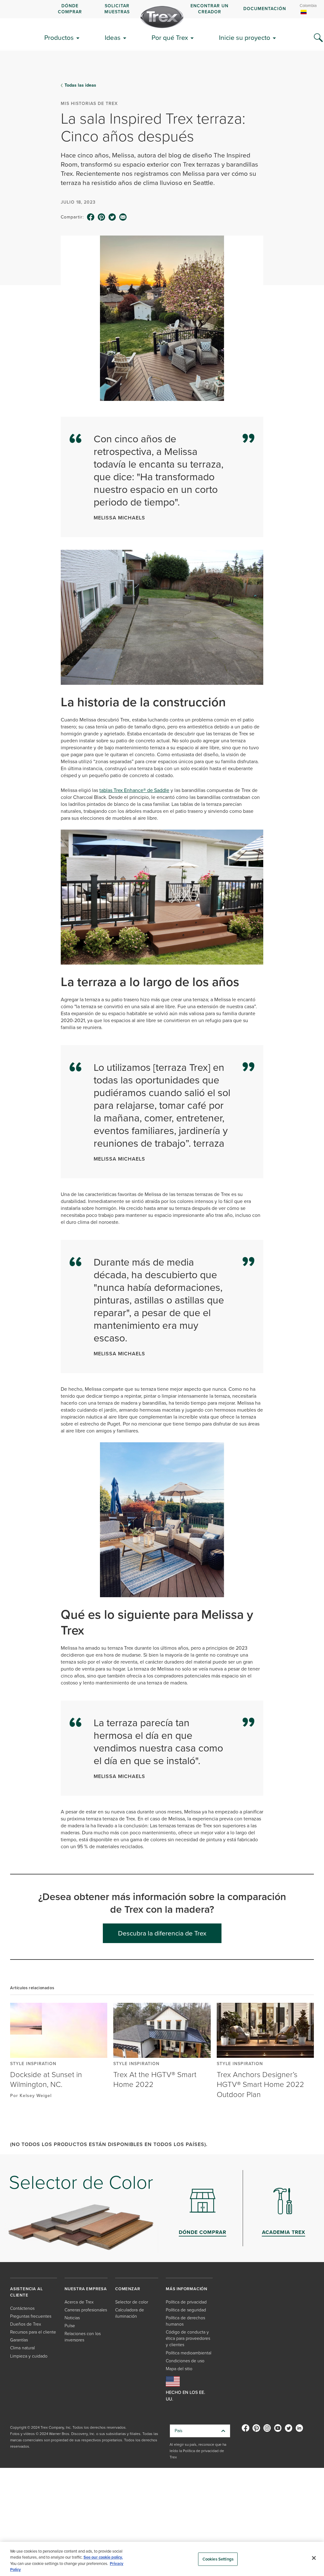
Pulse (70, 2326)
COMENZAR (128, 2289)
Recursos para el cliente (33, 2332)
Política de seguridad (186, 2310)
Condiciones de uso (185, 2361)
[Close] (314, 2558)
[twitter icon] (112, 217)
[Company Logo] (162, 17)
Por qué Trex (170, 37)
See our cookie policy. (103, 2557)
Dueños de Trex (26, 2324)
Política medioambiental (189, 2353)
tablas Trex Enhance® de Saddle (134, 790)
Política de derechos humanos (185, 2321)
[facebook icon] (91, 217)
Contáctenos (22, 2308)
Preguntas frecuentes (31, 2316)
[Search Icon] (318, 38)
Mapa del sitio (179, 2369)
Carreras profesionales (86, 2310)
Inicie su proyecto (245, 37)
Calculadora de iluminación (130, 2313)
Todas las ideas (80, 85)
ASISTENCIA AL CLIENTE (26, 2292)
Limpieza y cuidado (29, 2356)
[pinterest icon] (102, 217)
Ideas (113, 37)
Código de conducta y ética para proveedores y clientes (188, 2338)
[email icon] (123, 217)
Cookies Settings (218, 2559)
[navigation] (162, 9)
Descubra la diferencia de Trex (162, 1933)
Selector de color (132, 2302)
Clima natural (22, 2348)
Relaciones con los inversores (83, 2337)
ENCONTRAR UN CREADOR (209, 9)
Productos (59, 37)
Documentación (265, 9)
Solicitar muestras (117, 9)
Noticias (72, 2318)
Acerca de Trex (79, 2302)
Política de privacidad (186, 2302)
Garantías (19, 2340)
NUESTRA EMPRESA (86, 2289)
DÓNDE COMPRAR (70, 9)
